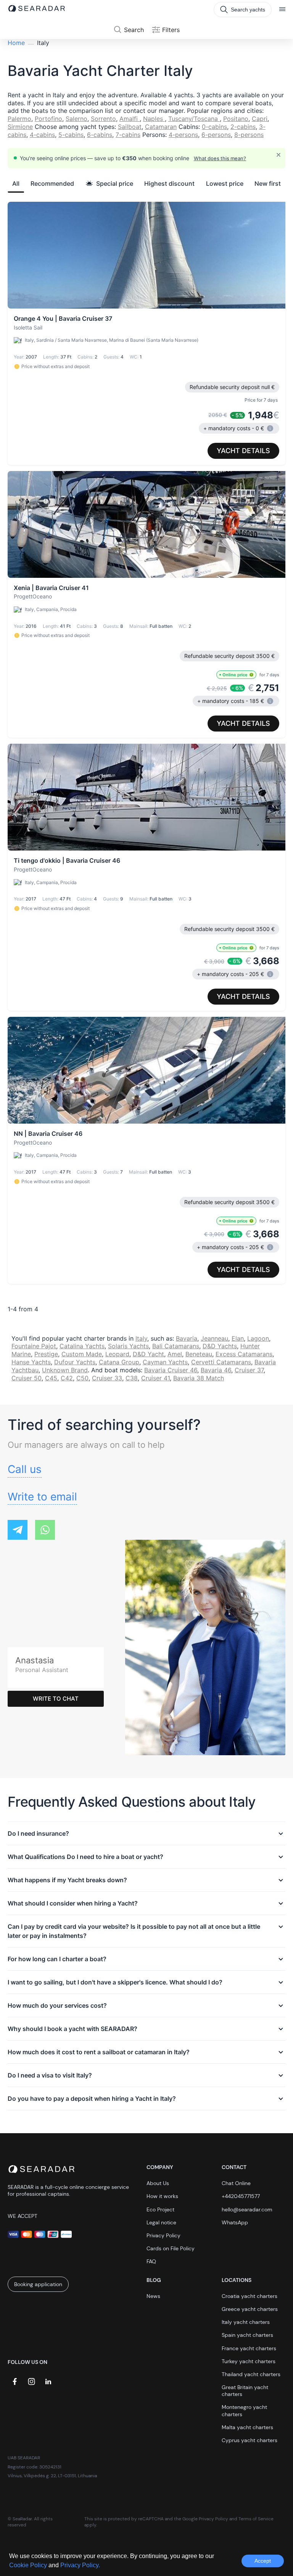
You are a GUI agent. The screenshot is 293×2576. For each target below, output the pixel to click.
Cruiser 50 (27, 1378)
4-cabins (42, 135)
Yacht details (243, 451)
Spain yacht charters (247, 2335)
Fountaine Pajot (34, 1346)
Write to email (42, 1497)
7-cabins (128, 135)
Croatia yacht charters (250, 2296)
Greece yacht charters (250, 2309)
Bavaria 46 (216, 1370)
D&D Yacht (148, 1354)
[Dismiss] (279, 155)
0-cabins (214, 127)
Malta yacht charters (247, 2427)
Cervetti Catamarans (221, 1362)
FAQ (151, 2261)
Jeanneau (214, 1338)
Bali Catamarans (176, 1346)
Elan (238, 1338)
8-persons (249, 135)
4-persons (183, 135)
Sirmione (20, 127)
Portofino (48, 119)
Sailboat (130, 127)
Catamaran (161, 127)
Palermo (19, 119)
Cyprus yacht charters (250, 2440)
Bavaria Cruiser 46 (171, 1370)
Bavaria (187, 1338)
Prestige (46, 1354)
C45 (51, 1378)
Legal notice (161, 2222)
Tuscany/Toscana (194, 119)
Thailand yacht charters (251, 2374)
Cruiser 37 (249, 1370)
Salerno (76, 119)
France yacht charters (249, 2348)
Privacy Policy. (80, 2565)
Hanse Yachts (31, 1362)
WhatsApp (235, 2222)
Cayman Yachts (165, 1362)
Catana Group (119, 1362)
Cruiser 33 (107, 1378)
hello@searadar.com (247, 2209)
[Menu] (282, 10)
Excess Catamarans (244, 1354)
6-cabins (100, 135)
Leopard (117, 1354)
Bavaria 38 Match (199, 1378)
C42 (67, 1378)
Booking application (38, 2284)
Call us (25, 1469)
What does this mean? (220, 158)
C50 (82, 1378)
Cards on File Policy (171, 2248)
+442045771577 (241, 2196)
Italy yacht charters (246, 2322)
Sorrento (103, 119)
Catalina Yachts (82, 1346)
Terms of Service (256, 2519)
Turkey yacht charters (249, 2361)
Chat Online (236, 2183)
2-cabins (243, 127)
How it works (162, 2196)
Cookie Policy (29, 2565)
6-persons (216, 135)
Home (16, 43)
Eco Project (160, 2209)
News (153, 2296)
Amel (175, 1354)
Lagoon (258, 1338)
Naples (154, 119)
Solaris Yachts (128, 1346)
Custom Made (82, 1354)
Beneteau (199, 1354)
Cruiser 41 (155, 1378)
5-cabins (71, 135)
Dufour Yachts (75, 1362)
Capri (260, 119)
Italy (141, 1338)
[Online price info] (251, 675)
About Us (158, 2183)
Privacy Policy (163, 2235)
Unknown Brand (65, 1370)
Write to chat (56, 1699)
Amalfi (130, 119)
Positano (236, 119)
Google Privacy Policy (205, 2519)
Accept (263, 2561)
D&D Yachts (220, 1346)
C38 (132, 1378)
